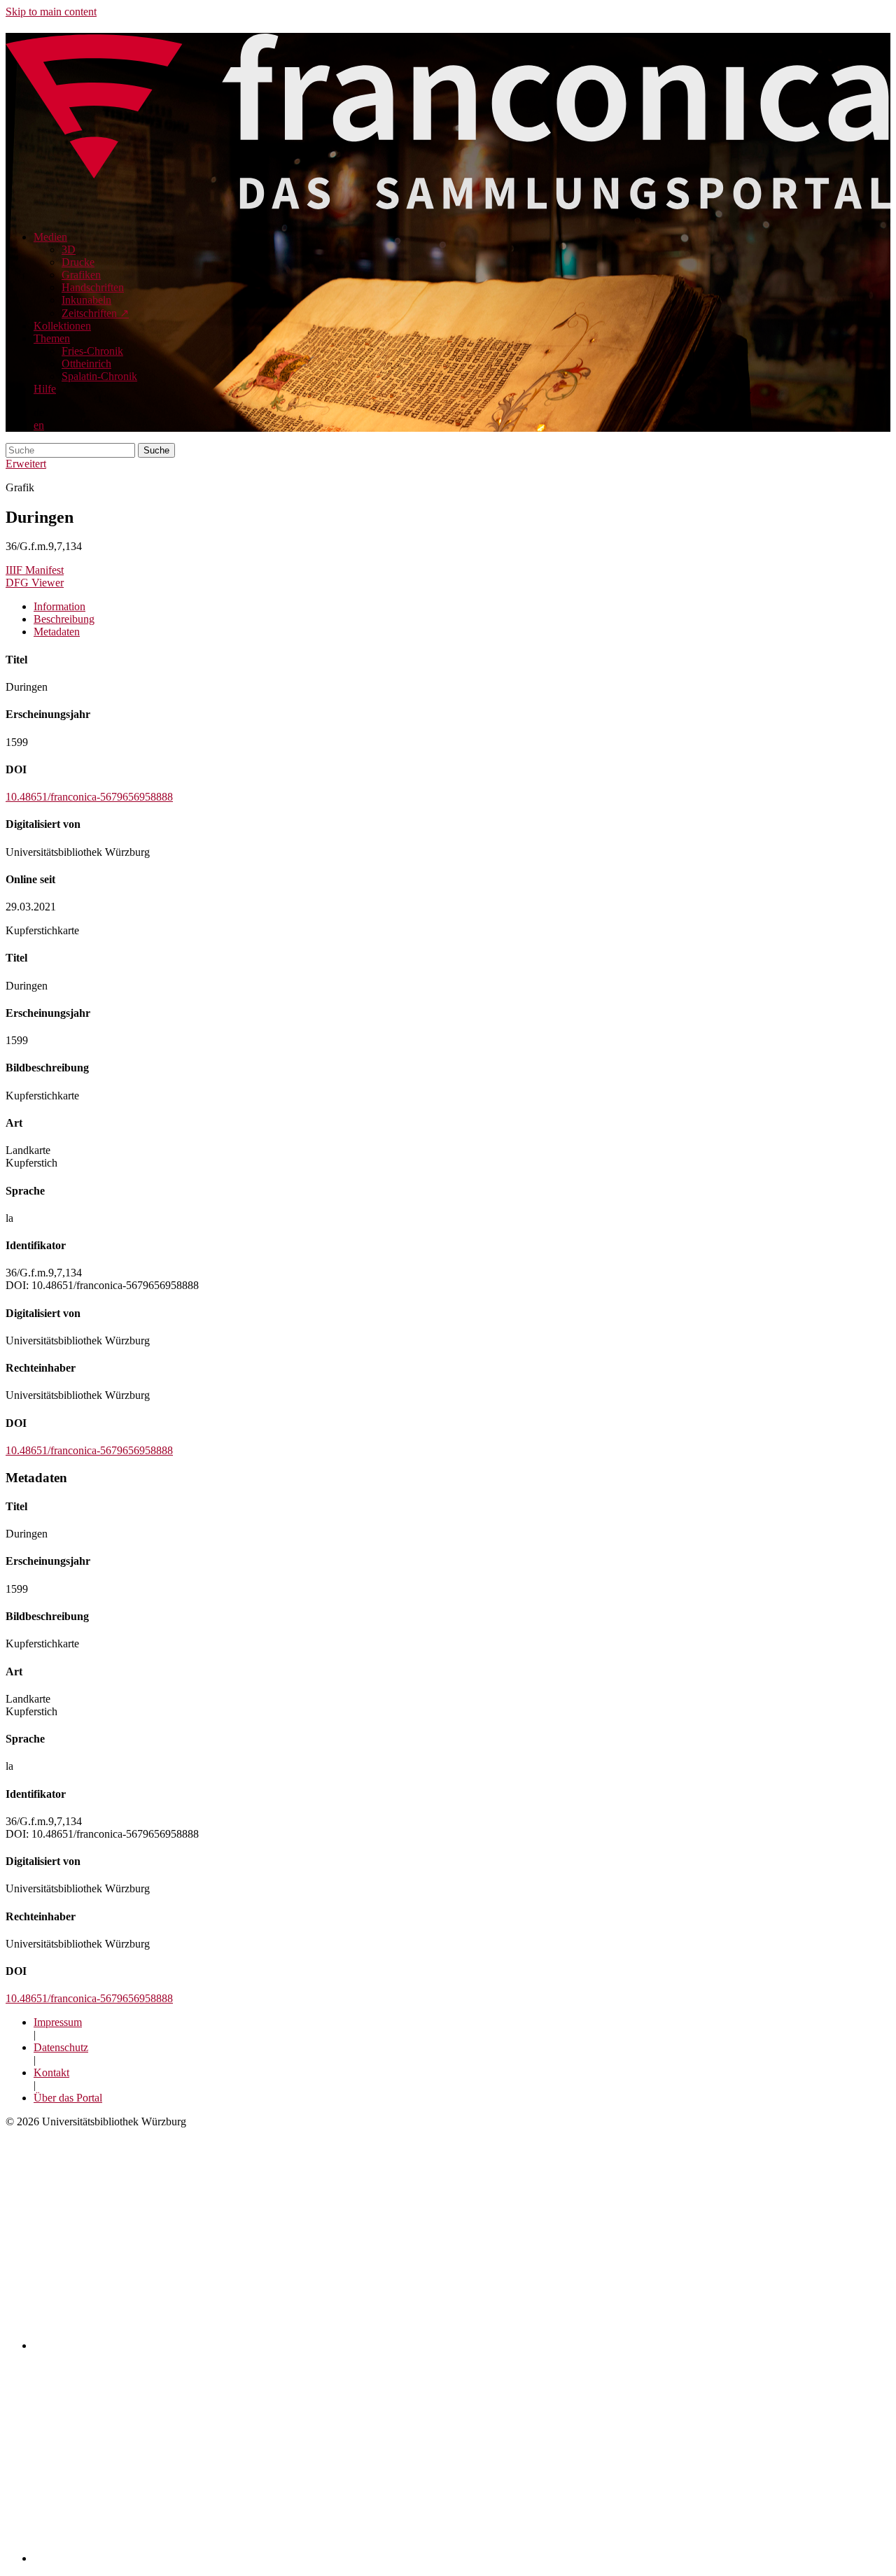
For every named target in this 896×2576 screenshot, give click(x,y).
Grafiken (81, 275)
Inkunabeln (86, 300)
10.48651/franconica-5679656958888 (89, 797)
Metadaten (57, 632)
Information (59, 606)
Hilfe (45, 389)
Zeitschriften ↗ (95, 313)
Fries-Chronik (92, 351)
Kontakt (51, 2072)
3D (69, 249)
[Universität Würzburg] (278, 2345)
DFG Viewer (35, 583)
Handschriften (93, 287)
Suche (156, 450)
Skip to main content (51, 12)
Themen (52, 338)
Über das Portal (68, 2098)
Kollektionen (62, 326)
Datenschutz (61, 2047)
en (39, 425)
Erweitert (26, 464)
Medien (50, 237)
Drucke (78, 262)
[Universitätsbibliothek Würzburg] (204, 2558)
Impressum (58, 2022)
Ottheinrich (86, 364)
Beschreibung (64, 619)
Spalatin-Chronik (99, 376)
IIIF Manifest (35, 570)
